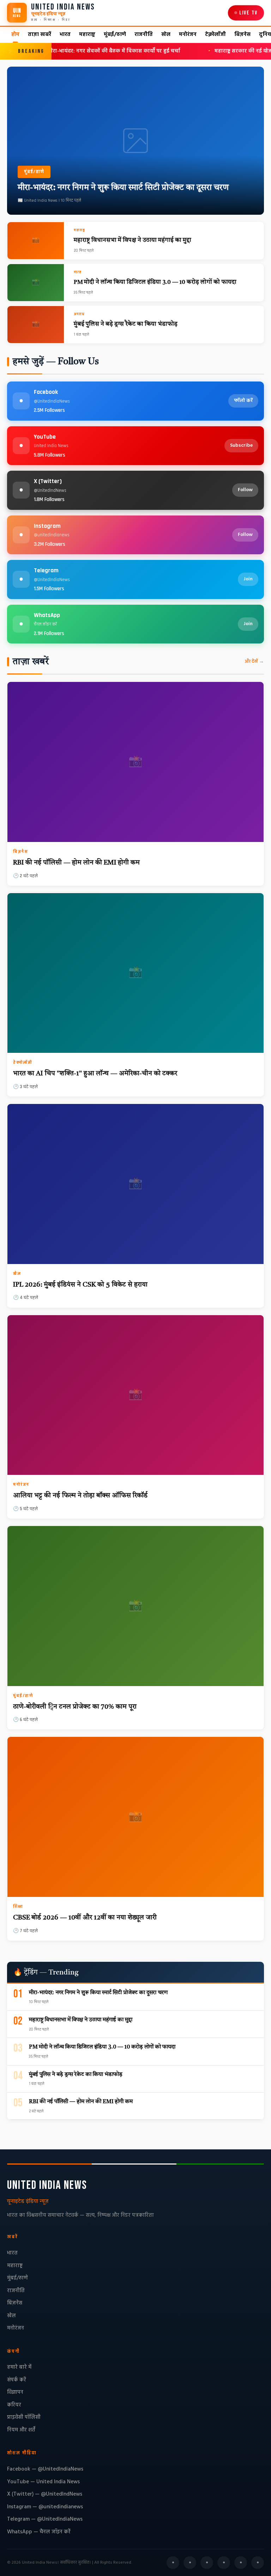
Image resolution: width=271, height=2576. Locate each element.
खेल (166, 35)
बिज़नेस (242, 35)
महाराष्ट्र (87, 35)
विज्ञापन (15, 2392)
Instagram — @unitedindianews (45, 2507)
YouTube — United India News (43, 2482)
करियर (14, 2405)
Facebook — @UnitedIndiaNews (45, 2469)
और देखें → (254, 661)
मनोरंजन (188, 35)
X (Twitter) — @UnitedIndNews (45, 2494)
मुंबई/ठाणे (115, 35)
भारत (65, 35)
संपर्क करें (17, 2380)
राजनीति (144, 35)
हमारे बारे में (19, 2367)
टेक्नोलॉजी (215, 35)
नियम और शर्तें (21, 2430)
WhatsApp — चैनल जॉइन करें (39, 2532)
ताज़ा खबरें (40, 35)
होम (15, 35)
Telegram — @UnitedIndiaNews (45, 2519)
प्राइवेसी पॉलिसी (24, 2417)
